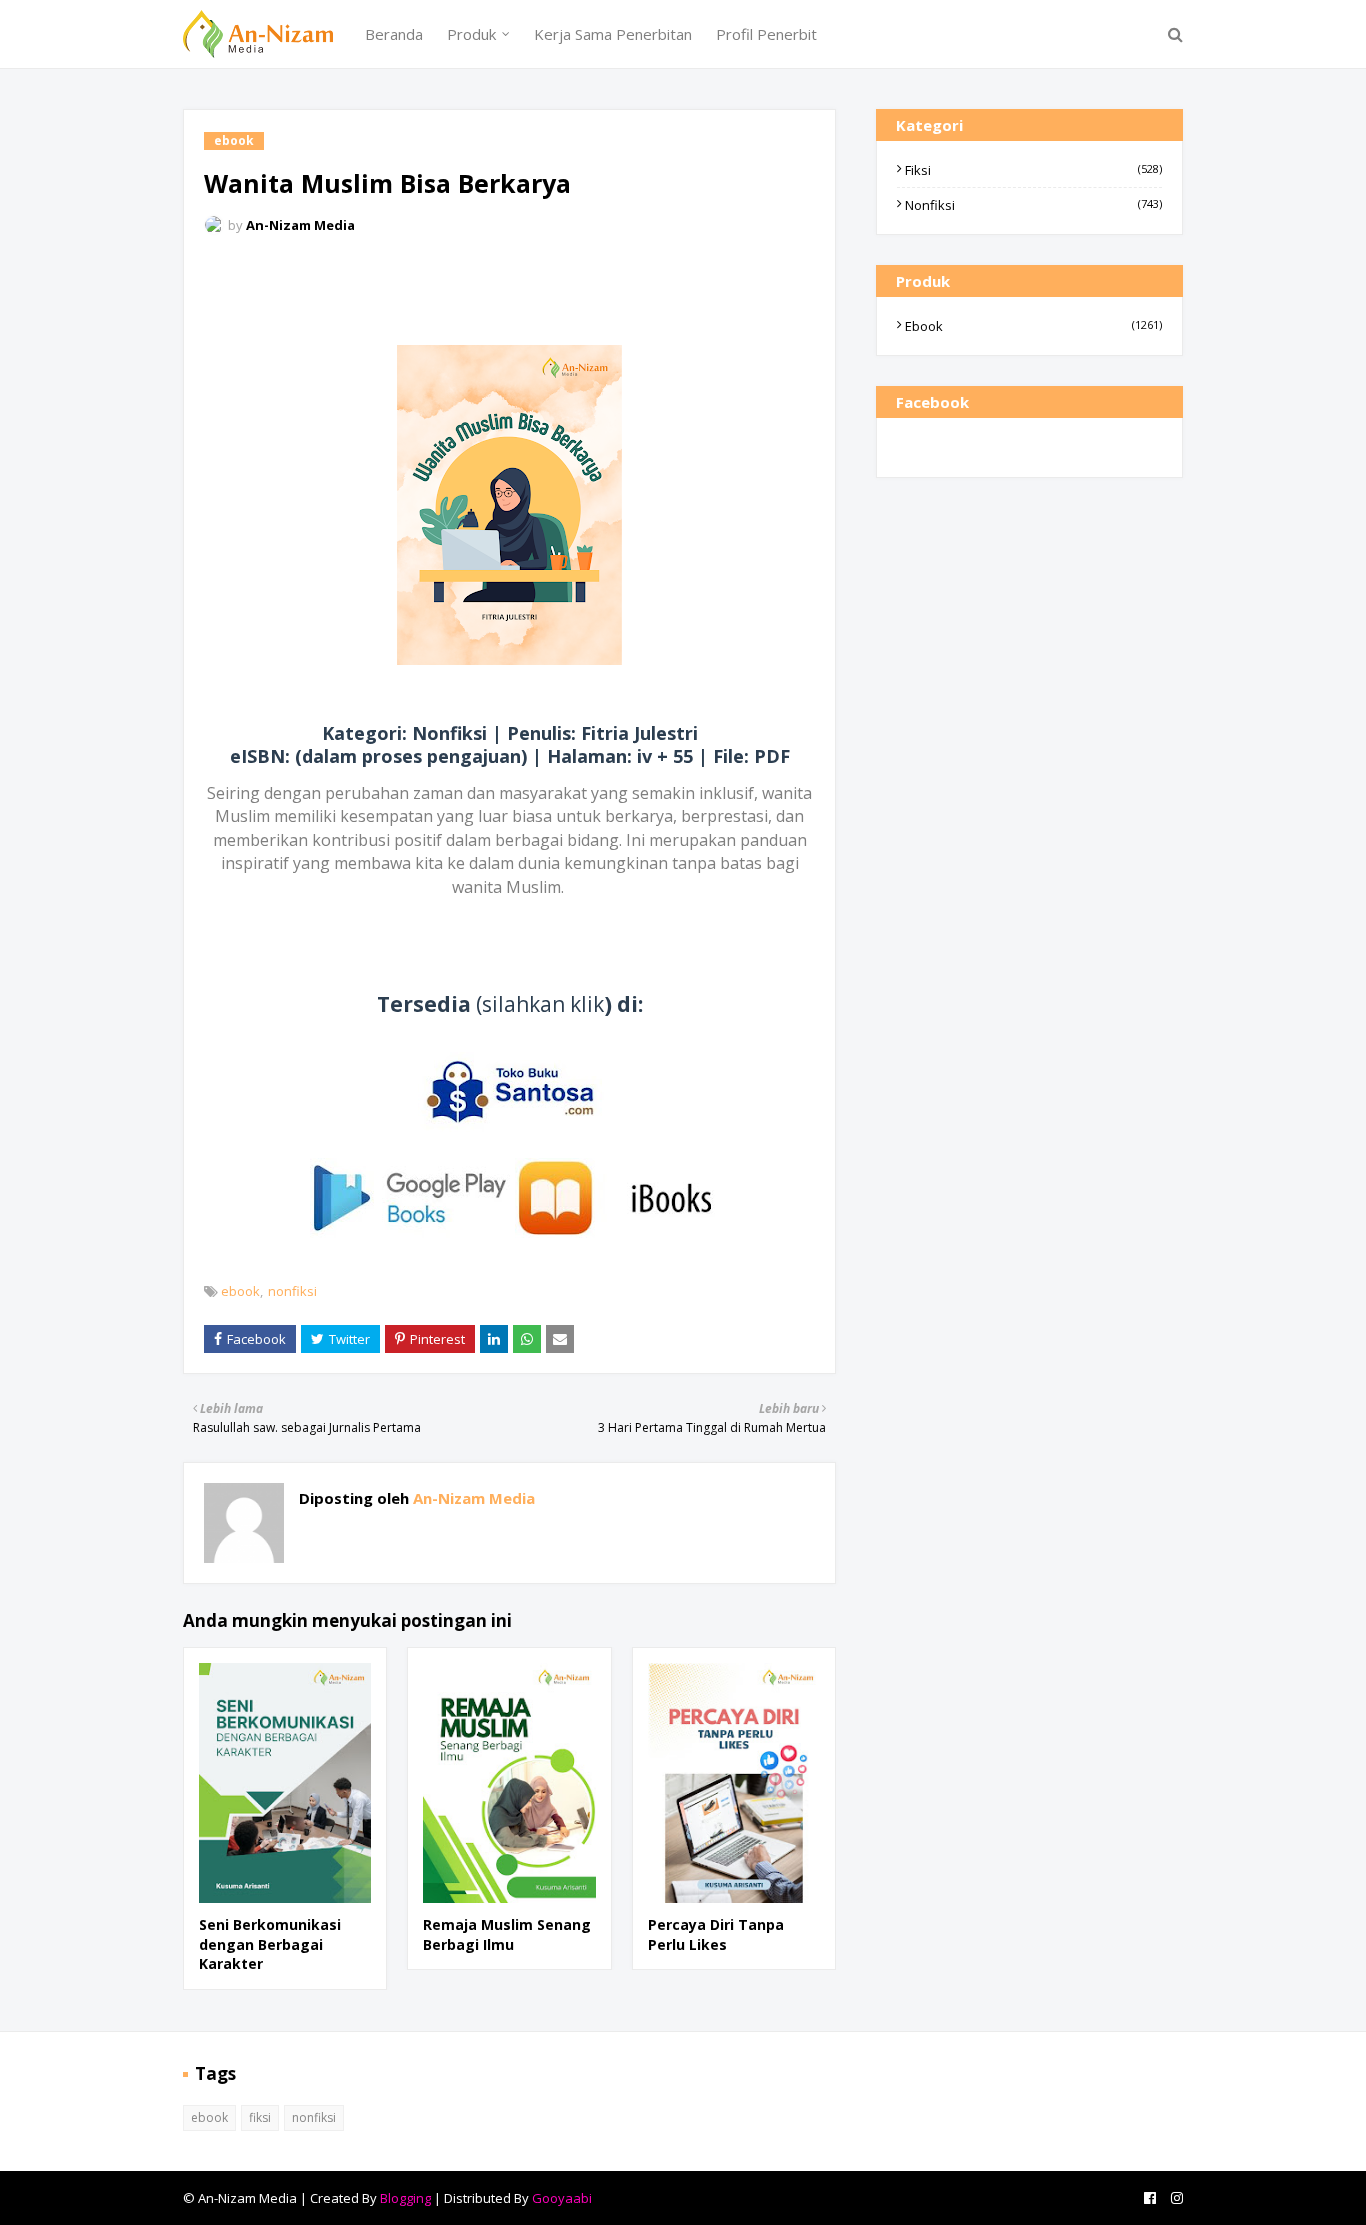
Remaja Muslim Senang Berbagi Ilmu (507, 1934)
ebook (240, 1291)
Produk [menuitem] (471, 34)
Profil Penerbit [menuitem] (766, 34)
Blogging (405, 2198)
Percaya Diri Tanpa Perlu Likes (716, 1934)
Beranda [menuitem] (394, 34)
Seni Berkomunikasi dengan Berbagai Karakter (270, 1944)
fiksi (1033, 170)
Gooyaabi (562, 2198)
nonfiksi (292, 1291)
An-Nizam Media (300, 225)
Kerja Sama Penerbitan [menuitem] (613, 34)
